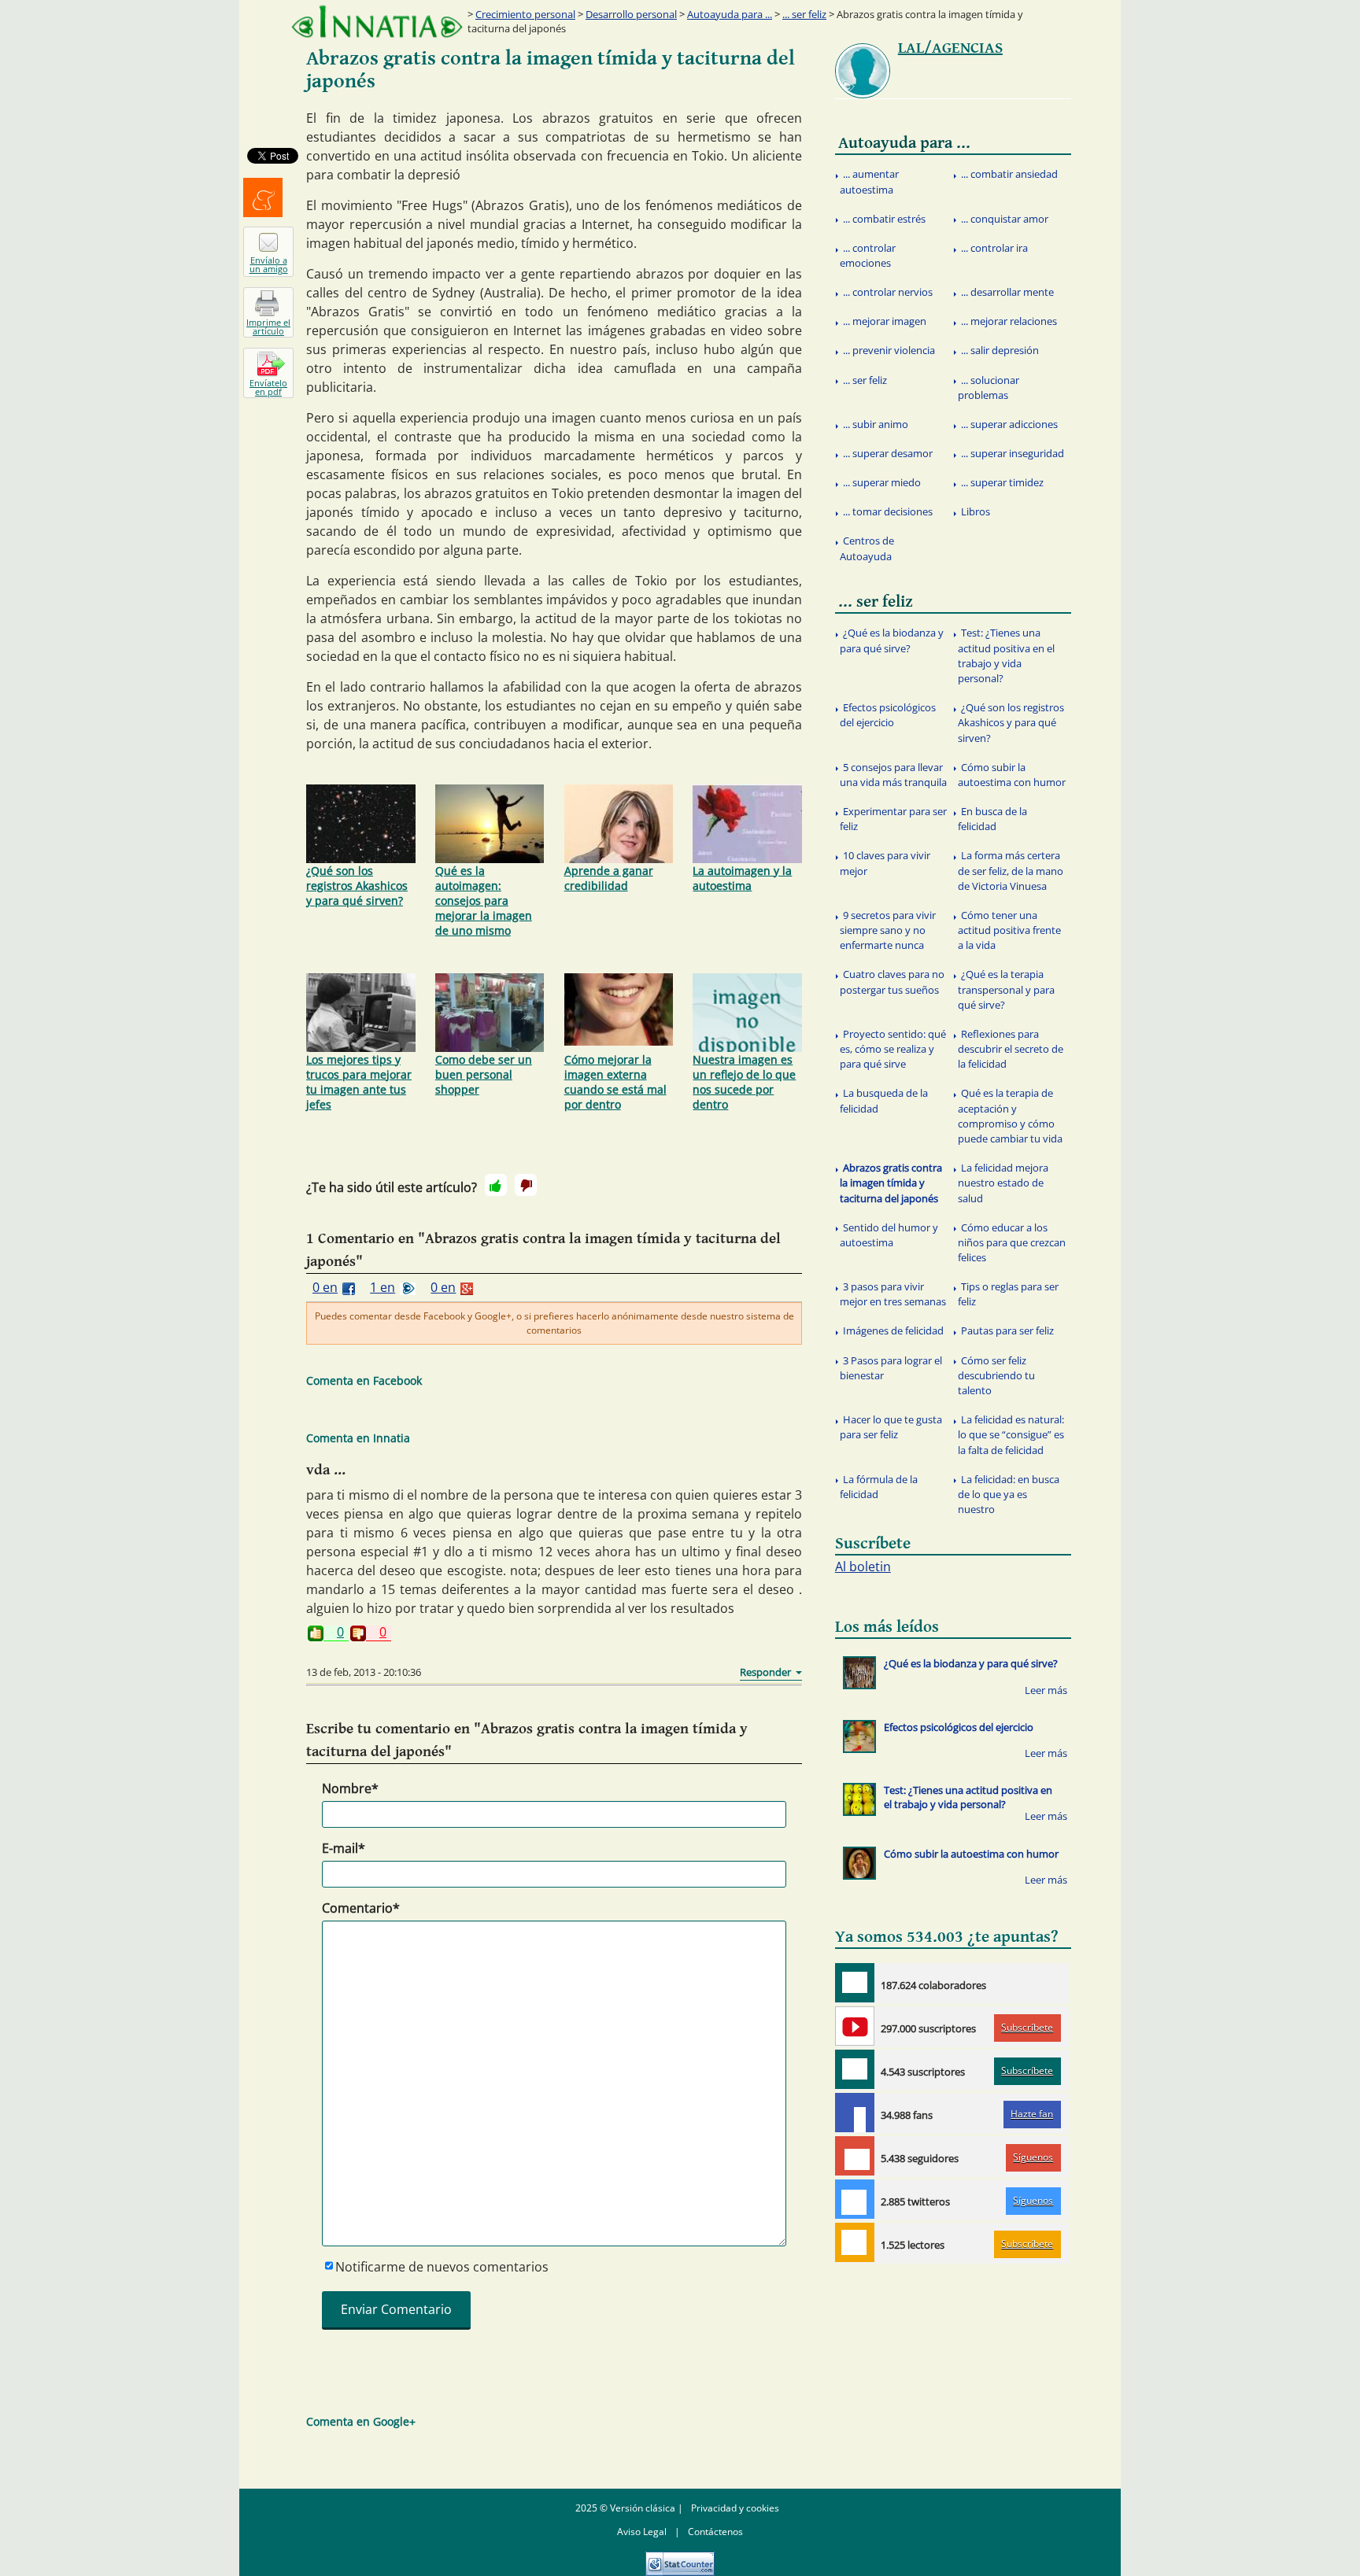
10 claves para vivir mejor (885, 863)
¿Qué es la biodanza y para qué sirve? (892, 640)
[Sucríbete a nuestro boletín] (855, 2069)
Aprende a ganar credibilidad (609, 878)
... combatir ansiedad (1009, 174)
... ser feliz (804, 14)
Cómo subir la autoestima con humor (1012, 775)
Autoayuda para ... (730, 14)
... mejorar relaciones (1009, 321)
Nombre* (350, 1788)
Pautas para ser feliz (1007, 1330)
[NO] (526, 1185)
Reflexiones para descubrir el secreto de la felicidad (1011, 1049)
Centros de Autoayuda (867, 548)
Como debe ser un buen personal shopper (484, 1074)
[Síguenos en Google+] (855, 2156)
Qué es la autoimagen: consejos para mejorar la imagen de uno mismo (484, 900)
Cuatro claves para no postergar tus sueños (892, 982)
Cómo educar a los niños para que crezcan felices (1012, 1242)
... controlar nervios (888, 292)
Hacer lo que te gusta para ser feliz (891, 1427)
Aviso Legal (642, 2532)
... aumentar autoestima (869, 181)
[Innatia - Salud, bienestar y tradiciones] (377, 22)
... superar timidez (1002, 482)
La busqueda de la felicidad (884, 1100)
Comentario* (361, 1908)
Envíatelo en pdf (268, 387)
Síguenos (1033, 2157)
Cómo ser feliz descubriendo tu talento (996, 1375)
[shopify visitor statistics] (680, 2558)
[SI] (496, 1185)
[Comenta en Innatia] (855, 1983)
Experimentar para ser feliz (893, 819)
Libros (976, 511)
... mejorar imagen (885, 321)
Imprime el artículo (268, 327)
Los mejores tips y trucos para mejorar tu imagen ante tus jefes (359, 1082)
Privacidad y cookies (735, 2508)
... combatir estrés (884, 219)
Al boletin (863, 1567)
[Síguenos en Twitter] (855, 2199)
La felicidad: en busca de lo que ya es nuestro (1009, 1494)
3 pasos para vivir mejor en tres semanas (893, 1294)
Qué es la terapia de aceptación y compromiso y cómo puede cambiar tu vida (1010, 1116)
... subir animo (876, 424)
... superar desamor (888, 453)
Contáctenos (715, 2532)
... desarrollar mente (1007, 292)
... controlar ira (994, 248)
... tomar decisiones (888, 511)
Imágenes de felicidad (893, 1330)
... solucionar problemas (989, 388)
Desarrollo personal (631, 14)
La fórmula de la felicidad (879, 1487)
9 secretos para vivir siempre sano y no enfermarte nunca (888, 930)
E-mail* (344, 1848)
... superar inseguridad (1013, 453)
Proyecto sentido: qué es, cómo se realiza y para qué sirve (893, 1049)
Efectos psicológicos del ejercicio (888, 715)
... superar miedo (882, 482)
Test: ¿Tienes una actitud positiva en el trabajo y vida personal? (1006, 655)
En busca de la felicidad (992, 819)
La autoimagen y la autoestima (742, 878)
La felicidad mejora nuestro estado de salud (1003, 1183)
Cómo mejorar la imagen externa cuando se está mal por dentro (615, 1082)
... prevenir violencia (889, 350)
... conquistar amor (1005, 219)
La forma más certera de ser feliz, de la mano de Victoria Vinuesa (1011, 870)
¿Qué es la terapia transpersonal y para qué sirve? (1006, 989)
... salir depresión (1000, 350)
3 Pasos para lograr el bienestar (891, 1368)
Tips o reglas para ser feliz (1008, 1294)
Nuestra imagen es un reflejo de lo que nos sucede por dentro (744, 1082)
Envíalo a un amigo (269, 264)
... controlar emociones (868, 255)
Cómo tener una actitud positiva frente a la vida (1009, 930)
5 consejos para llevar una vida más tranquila (893, 775)
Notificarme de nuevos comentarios (442, 2267)
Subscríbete (1027, 2027)
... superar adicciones (1009, 424)
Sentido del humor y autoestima (889, 1235)
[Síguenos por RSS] (855, 2242)
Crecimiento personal (525, 14)
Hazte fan (1032, 2114)
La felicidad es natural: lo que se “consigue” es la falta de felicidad (1011, 1434)
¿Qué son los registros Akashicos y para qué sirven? (357, 886)
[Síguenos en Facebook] (855, 2113)
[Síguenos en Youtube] (855, 2026)
